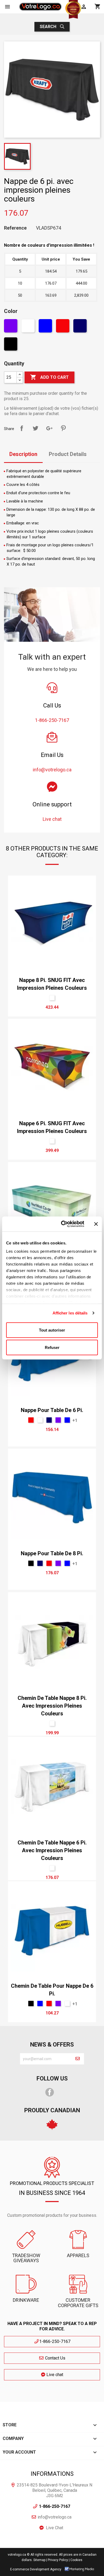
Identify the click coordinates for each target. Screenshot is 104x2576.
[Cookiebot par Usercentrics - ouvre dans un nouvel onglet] (63, 1224)
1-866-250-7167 (55, 2341)
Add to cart (49, 377)
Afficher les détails (70, 1313)
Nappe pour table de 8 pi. (52, 1553)
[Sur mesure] (52, 998)
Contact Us (55, 2358)
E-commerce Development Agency (36, 2569)
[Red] (63, 327)
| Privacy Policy (57, 2560)
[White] (29, 327)
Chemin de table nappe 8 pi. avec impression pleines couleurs (52, 1706)
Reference (15, 228)
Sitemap (39, 2560)
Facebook (50, 2092)
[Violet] (11, 327)
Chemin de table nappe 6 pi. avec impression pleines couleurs (52, 1850)
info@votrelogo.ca (55, 2517)
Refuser (52, 1347)
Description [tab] (23, 454)
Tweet (35, 428)
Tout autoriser (52, 1330)
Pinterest (63, 428)
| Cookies (76, 2560)
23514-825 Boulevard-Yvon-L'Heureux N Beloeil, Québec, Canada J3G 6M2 (55, 2490)
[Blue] (46, 327)
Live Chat (55, 2528)
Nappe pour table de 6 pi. (52, 1410)
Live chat (54, 2375)
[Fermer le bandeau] (96, 1224)
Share (22, 428)
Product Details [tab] (68, 454)
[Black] (11, 345)
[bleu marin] (81, 327)
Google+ (49, 428)
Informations (52, 2474)
